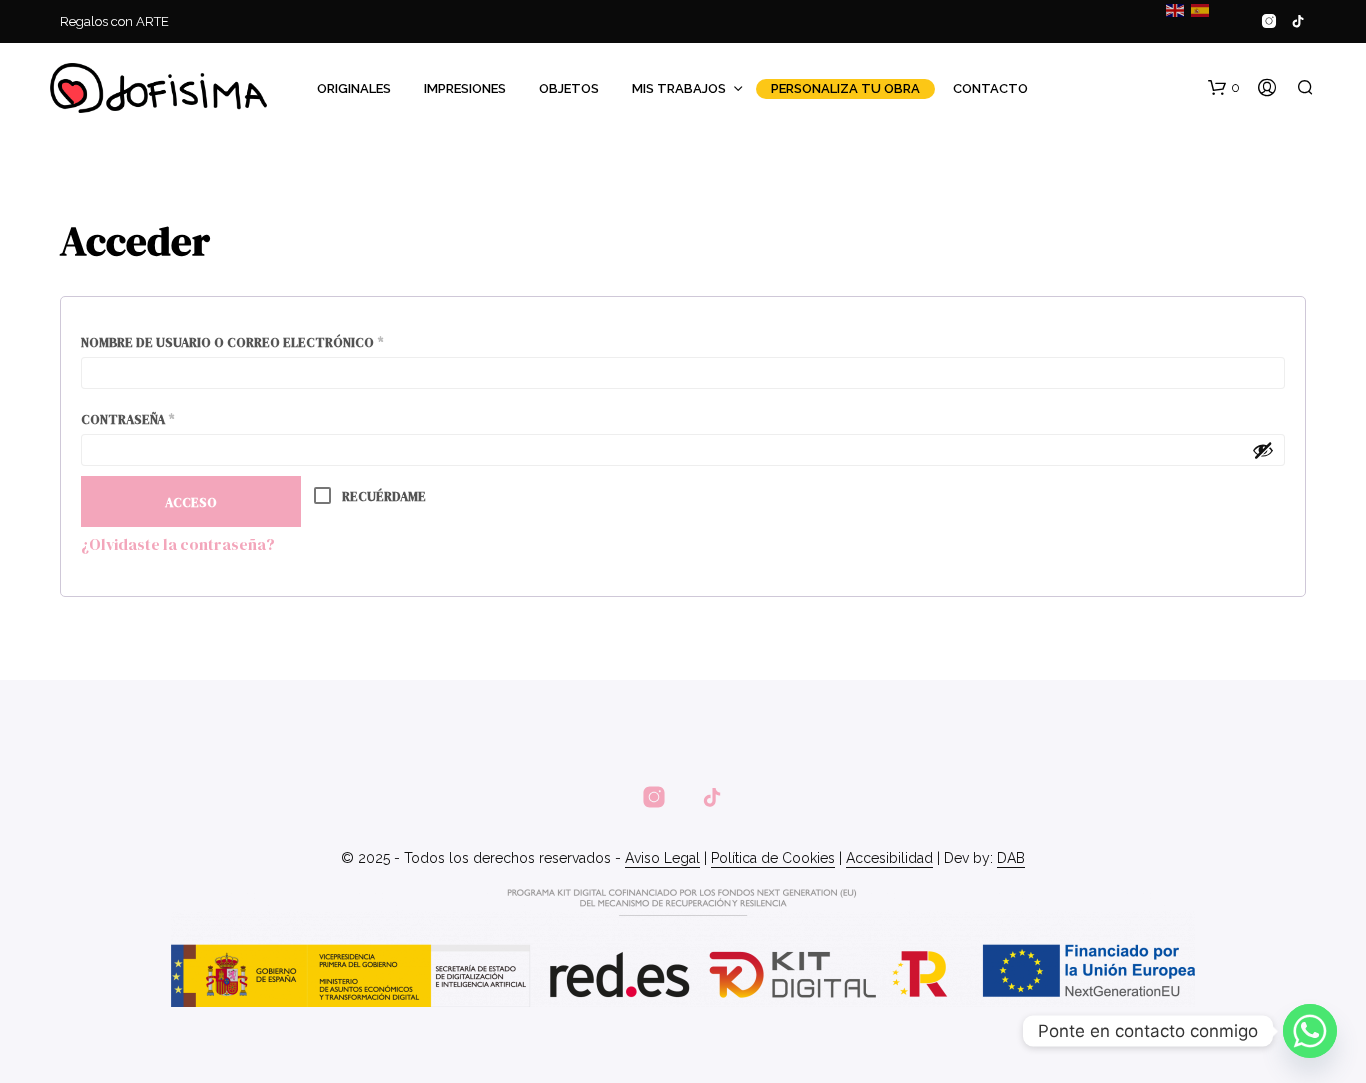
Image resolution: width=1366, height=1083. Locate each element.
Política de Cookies (773, 858)
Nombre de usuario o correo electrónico (275, 342)
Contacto (990, 88)
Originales (354, 88)
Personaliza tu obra (845, 88)
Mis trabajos (679, 88)
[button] (1224, 88)
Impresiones (465, 88)
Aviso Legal (662, 858)
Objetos (569, 88)
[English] (1173, 9)
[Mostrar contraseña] (1263, 450)
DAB (1011, 858)
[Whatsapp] (1310, 1031)
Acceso (191, 502)
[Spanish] (1198, 9)
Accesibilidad (889, 858)
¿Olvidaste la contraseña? (178, 544)
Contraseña (171, 419)
